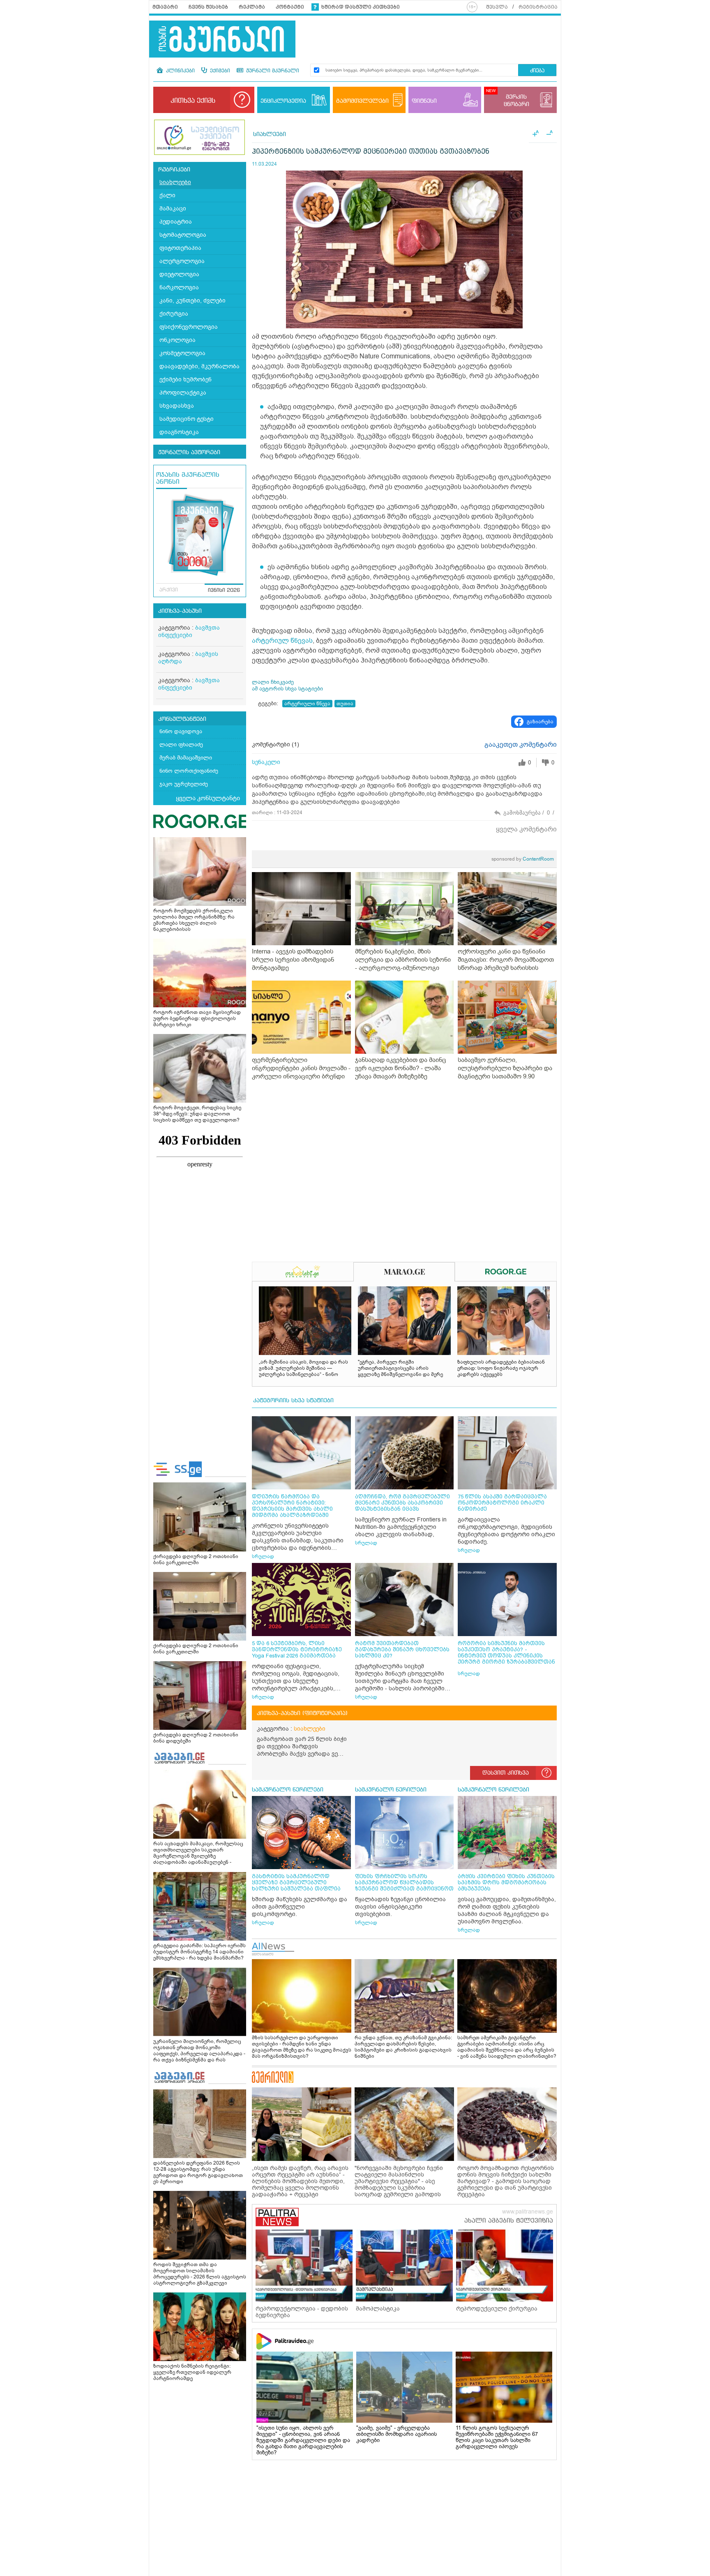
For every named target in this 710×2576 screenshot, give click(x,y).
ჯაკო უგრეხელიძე (184, 784)
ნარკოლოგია (179, 287)
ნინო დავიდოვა (181, 731)
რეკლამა (252, 7)
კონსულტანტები (182, 719)
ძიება (537, 71)
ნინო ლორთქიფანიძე (189, 771)
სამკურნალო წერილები (288, 1790)
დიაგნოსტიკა (179, 432)
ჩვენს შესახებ (208, 7)
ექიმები (219, 71)
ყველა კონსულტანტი (208, 798)
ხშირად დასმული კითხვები (361, 7)
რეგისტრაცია (538, 7)
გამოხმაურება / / (529, 813)
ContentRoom (523, 859)
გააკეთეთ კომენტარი (521, 745)
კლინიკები (180, 71)
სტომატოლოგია (183, 235)
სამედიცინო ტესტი (187, 419)
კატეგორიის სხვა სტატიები (293, 1401)
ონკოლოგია (177, 340)
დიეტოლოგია (179, 274)
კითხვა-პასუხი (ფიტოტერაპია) (302, 1713)
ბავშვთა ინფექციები (189, 631)
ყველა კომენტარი (526, 829)
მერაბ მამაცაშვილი (186, 758)
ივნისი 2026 (224, 591)
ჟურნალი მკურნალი (272, 71)
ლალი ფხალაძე (181, 744)
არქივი (169, 590)
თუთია (345, 704)
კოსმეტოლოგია (182, 353)
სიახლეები (175, 182)
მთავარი (165, 7)
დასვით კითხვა (506, 1773)
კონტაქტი (290, 7)
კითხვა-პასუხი (180, 611)
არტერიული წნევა (307, 704)
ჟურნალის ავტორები (189, 452)
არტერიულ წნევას (282, 641)
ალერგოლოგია (182, 261)
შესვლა (497, 7)
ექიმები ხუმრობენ (186, 380)
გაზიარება (540, 722)
